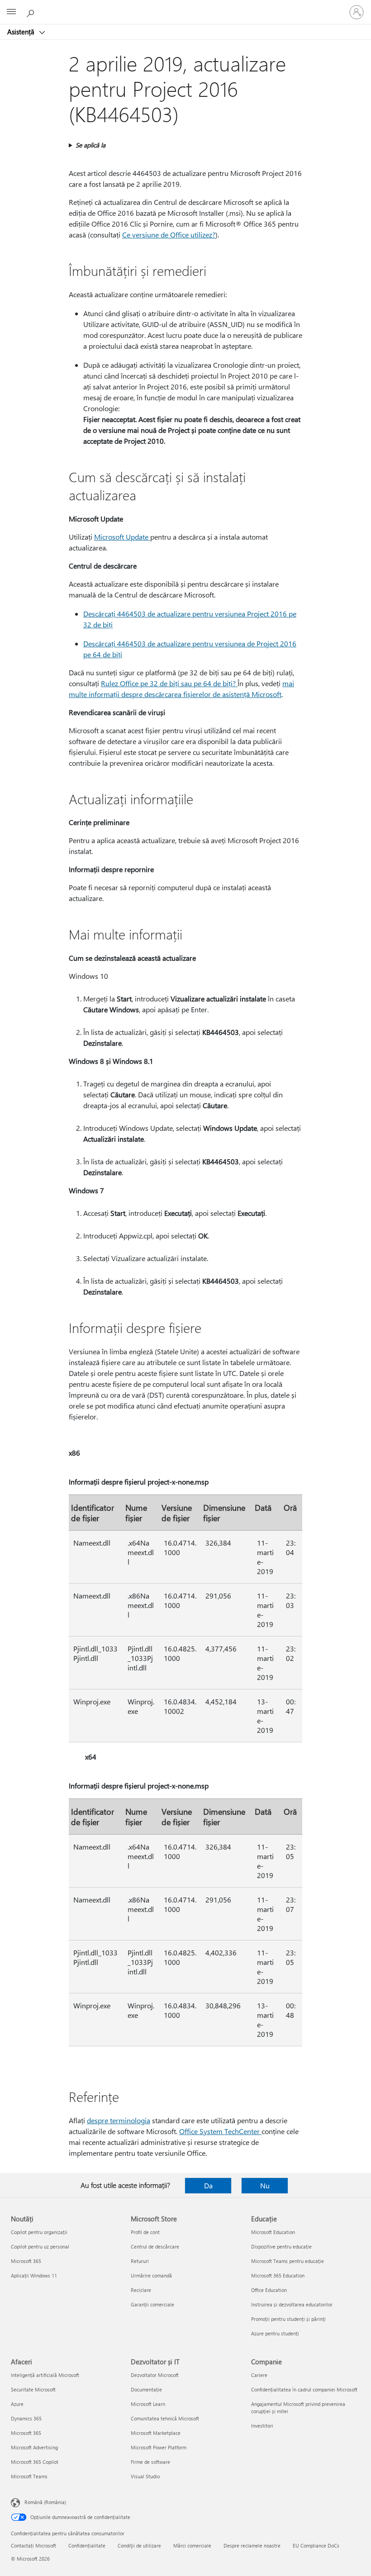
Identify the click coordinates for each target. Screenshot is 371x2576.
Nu (265, 2185)
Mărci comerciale (192, 2545)
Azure (17, 2404)
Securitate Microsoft (33, 2389)
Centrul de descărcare (155, 2246)
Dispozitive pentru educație (281, 2246)
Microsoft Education (273, 2232)
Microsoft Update (122, 537)
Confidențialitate (87, 2545)
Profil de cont (145, 2232)
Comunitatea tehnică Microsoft (165, 2418)
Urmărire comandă (151, 2275)
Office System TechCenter (220, 2131)
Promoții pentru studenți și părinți (288, 2319)
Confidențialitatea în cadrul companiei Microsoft (304, 2389)
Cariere (259, 2375)
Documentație (146, 2389)
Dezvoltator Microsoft (155, 2375)
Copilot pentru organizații (39, 2232)
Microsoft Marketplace (156, 2433)
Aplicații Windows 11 (34, 2275)
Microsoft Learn (148, 2404)
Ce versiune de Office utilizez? (169, 235)
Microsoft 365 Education (278, 2275)
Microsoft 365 (26, 2261)
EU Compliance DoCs (316, 2545)
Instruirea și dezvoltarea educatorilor (292, 2304)
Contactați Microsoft (33, 2545)
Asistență (22, 32)
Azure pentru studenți (275, 2333)
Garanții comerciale (152, 2304)
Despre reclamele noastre (252, 2545)
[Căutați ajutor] (32, 12)
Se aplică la (90, 145)
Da (208, 2185)
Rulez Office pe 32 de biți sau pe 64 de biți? (169, 683)
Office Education (269, 2290)
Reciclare (141, 2290)
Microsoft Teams (29, 2476)
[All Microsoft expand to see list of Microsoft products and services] (11, 12)
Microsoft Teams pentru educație (288, 2261)
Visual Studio (145, 2476)
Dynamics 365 (26, 2418)
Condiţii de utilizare (139, 2545)
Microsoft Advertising (34, 2447)
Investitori (262, 2426)
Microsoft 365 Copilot (35, 2462)
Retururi (140, 2261)
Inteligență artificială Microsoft (45, 2375)
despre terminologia (119, 2120)
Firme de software (150, 2462)
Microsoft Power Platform (159, 2447)
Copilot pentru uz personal (40, 2246)
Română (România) (45, 2502)
